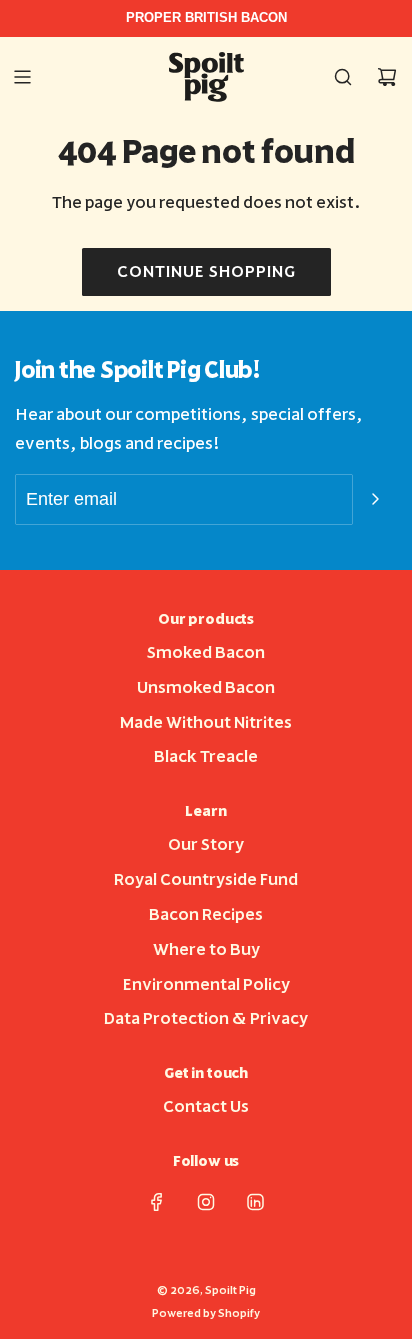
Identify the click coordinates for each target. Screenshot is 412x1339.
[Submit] (375, 499)
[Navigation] (22, 77)
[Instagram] (206, 1202)
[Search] (343, 77)
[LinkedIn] (255, 1202)
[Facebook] (157, 1202)
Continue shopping (206, 271)
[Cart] (387, 77)
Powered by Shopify (206, 1313)
